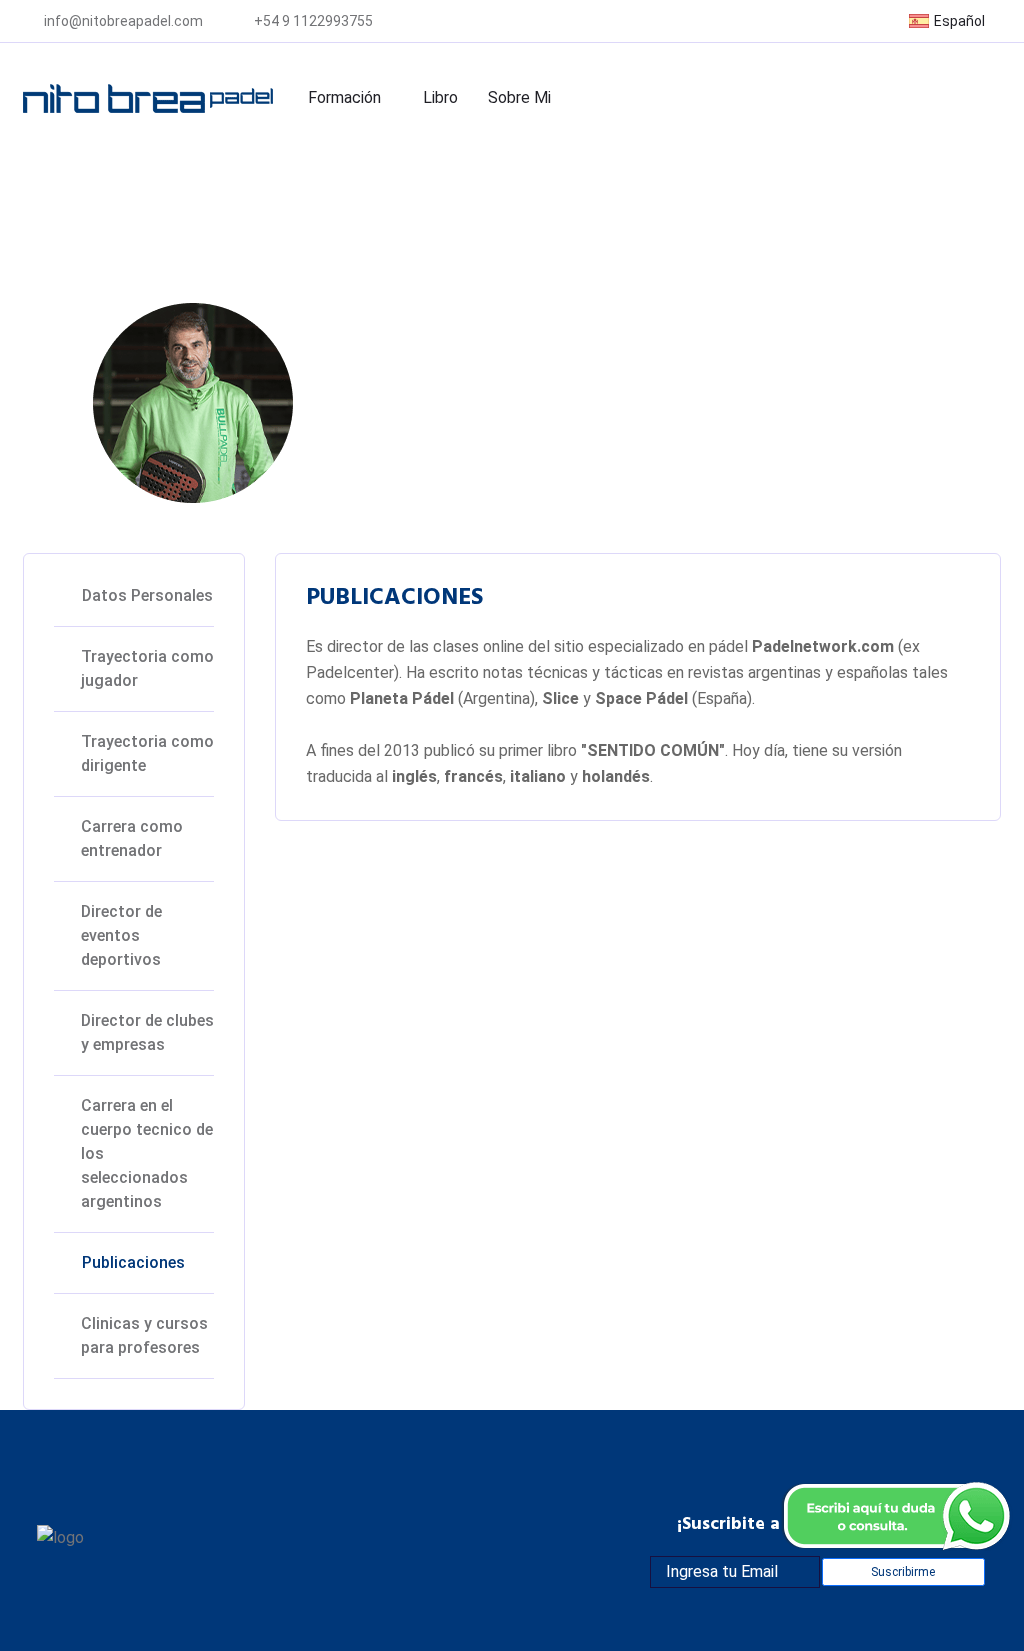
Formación (344, 97)
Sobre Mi (519, 97)
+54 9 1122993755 (313, 21)
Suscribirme (903, 1572)
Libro (440, 97)
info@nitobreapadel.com (123, 21)
